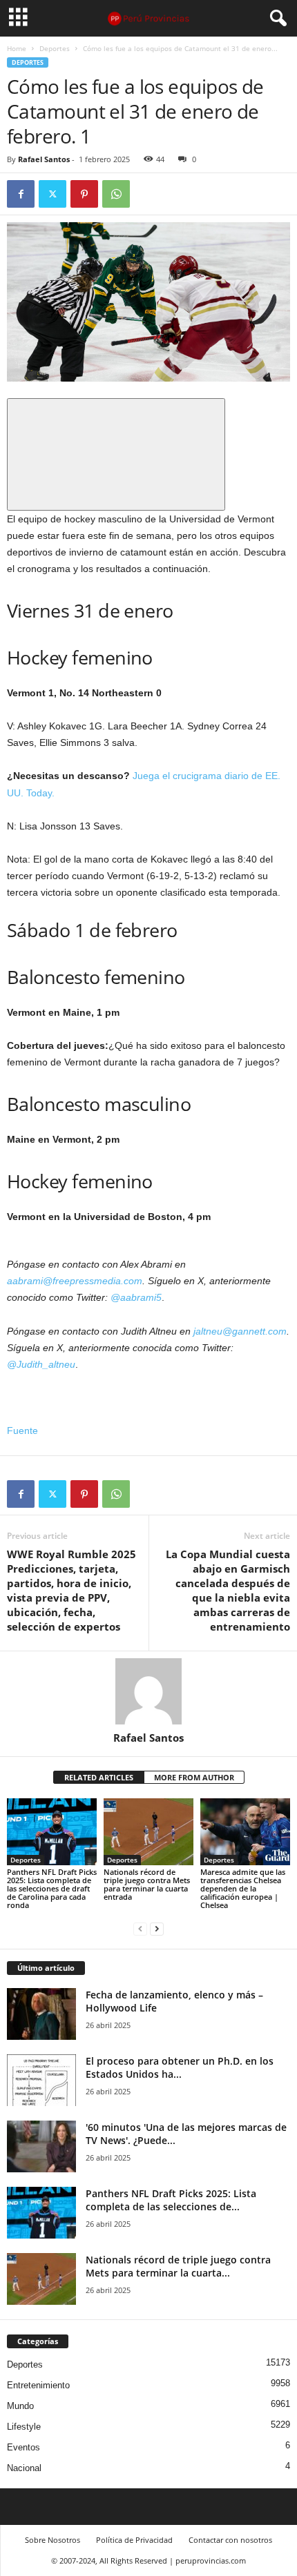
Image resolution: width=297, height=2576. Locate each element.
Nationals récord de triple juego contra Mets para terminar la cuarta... (178, 2266)
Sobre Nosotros (52, 2540)
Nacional (24, 2468)
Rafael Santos (44, 159)
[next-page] (157, 1928)
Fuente (22, 1430)
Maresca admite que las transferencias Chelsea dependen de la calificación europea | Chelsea (243, 1888)
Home (17, 48)
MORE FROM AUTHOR (194, 1777)
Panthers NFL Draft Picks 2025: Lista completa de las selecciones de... (171, 2200)
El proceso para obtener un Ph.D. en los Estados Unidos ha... (180, 2067)
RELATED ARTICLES (99, 1777)
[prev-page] (140, 1928)
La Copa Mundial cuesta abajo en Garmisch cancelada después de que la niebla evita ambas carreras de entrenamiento (228, 1590)
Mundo (20, 2406)
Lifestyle (24, 2427)
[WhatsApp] (116, 194)
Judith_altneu (46, 1364)
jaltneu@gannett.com (240, 1331)
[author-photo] (148, 1691)
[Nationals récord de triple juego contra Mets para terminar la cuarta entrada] (148, 1832)
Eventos (23, 2447)
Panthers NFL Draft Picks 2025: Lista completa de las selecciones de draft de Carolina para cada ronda (52, 1888)
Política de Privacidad (134, 2540)
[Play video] (116, 454)
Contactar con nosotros (230, 2540)
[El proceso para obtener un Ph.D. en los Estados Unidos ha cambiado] (41, 2080)
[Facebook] (21, 194)
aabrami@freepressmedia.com (75, 1281)
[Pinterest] (84, 194)
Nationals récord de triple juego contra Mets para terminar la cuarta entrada (147, 1884)
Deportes (55, 48)
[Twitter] (52, 194)
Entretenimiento (38, 2385)
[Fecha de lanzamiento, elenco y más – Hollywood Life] (41, 2014)
